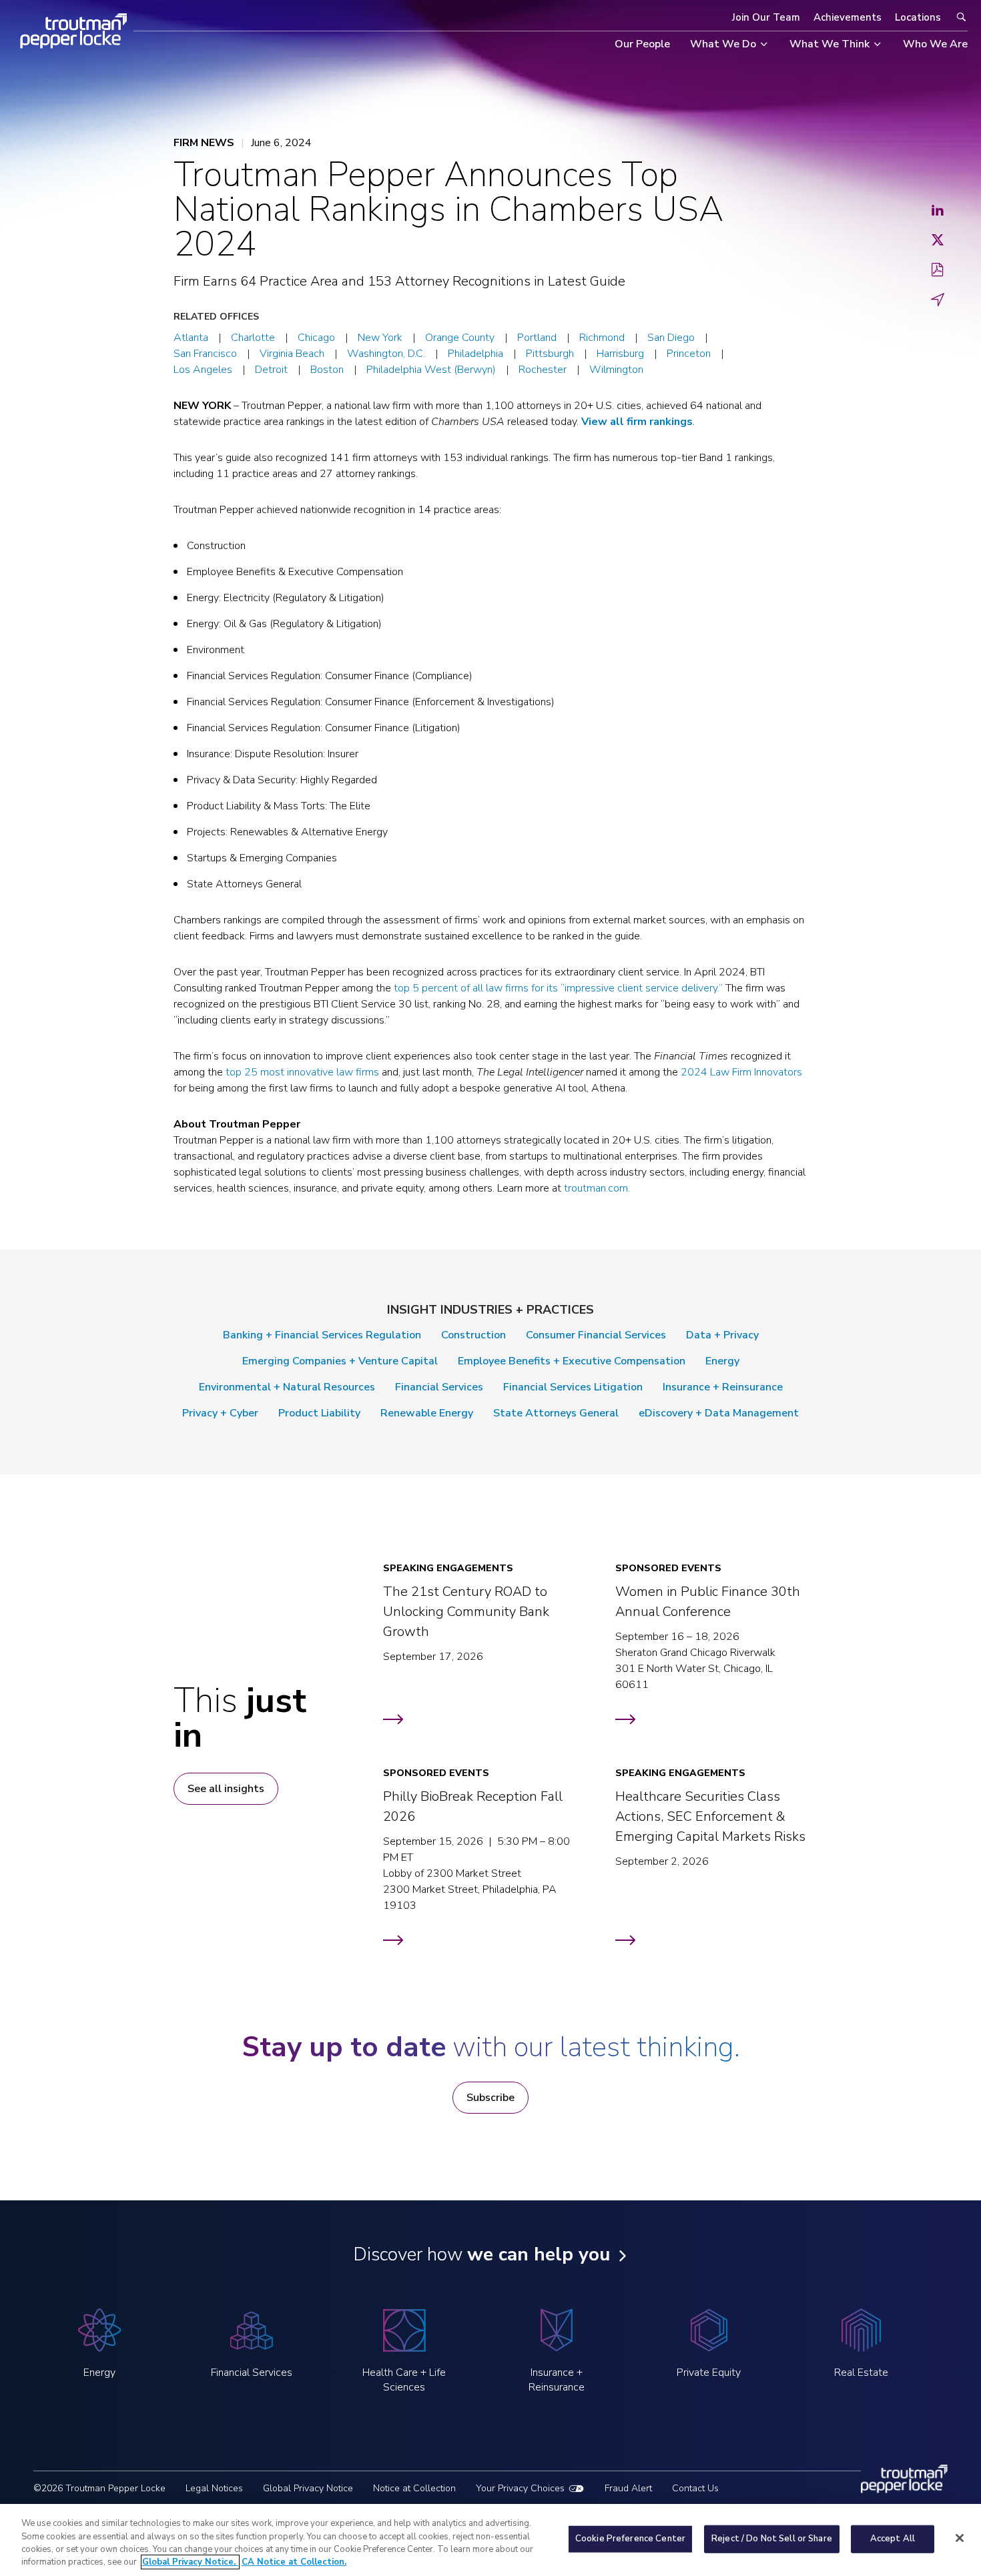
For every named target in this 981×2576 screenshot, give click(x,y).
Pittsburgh (550, 354)
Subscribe (490, 2098)
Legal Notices (214, 2488)
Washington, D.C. (386, 354)
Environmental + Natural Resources (287, 1387)
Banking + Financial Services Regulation (322, 1335)
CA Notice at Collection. (294, 2562)
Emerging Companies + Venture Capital (340, 1361)
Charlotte (253, 338)
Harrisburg (620, 354)
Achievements (848, 17)
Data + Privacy (722, 1335)
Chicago (316, 338)
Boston (327, 370)
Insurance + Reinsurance (723, 1387)
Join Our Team (766, 17)
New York (380, 338)
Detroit (271, 370)
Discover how (481, 2254)
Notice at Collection (414, 2488)
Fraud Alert (628, 2488)
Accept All (893, 2539)
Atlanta (191, 338)
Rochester (543, 370)
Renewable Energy (427, 1413)
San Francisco (205, 354)
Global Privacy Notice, (190, 2562)
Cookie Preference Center (630, 2539)
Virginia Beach (292, 354)
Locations (918, 17)
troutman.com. (597, 1188)
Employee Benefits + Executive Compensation (572, 1361)
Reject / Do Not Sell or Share (772, 2539)
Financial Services (439, 1387)
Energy (722, 1361)
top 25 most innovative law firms (302, 1072)
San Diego (671, 338)
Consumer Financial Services (596, 1335)
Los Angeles (203, 370)
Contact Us (695, 2488)
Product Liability (319, 1413)
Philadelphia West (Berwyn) (431, 370)
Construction (473, 1335)
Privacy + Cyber (220, 1413)
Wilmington (616, 370)
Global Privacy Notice (308, 2488)
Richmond (602, 338)
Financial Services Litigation (573, 1387)
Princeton (689, 354)
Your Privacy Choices (520, 2488)
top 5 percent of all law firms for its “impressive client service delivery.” (558, 988)
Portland (537, 338)
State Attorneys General (556, 1413)
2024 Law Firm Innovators (741, 1072)
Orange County (460, 338)
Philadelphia (475, 354)
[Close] (960, 2538)
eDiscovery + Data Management (719, 1413)
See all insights (226, 1789)
